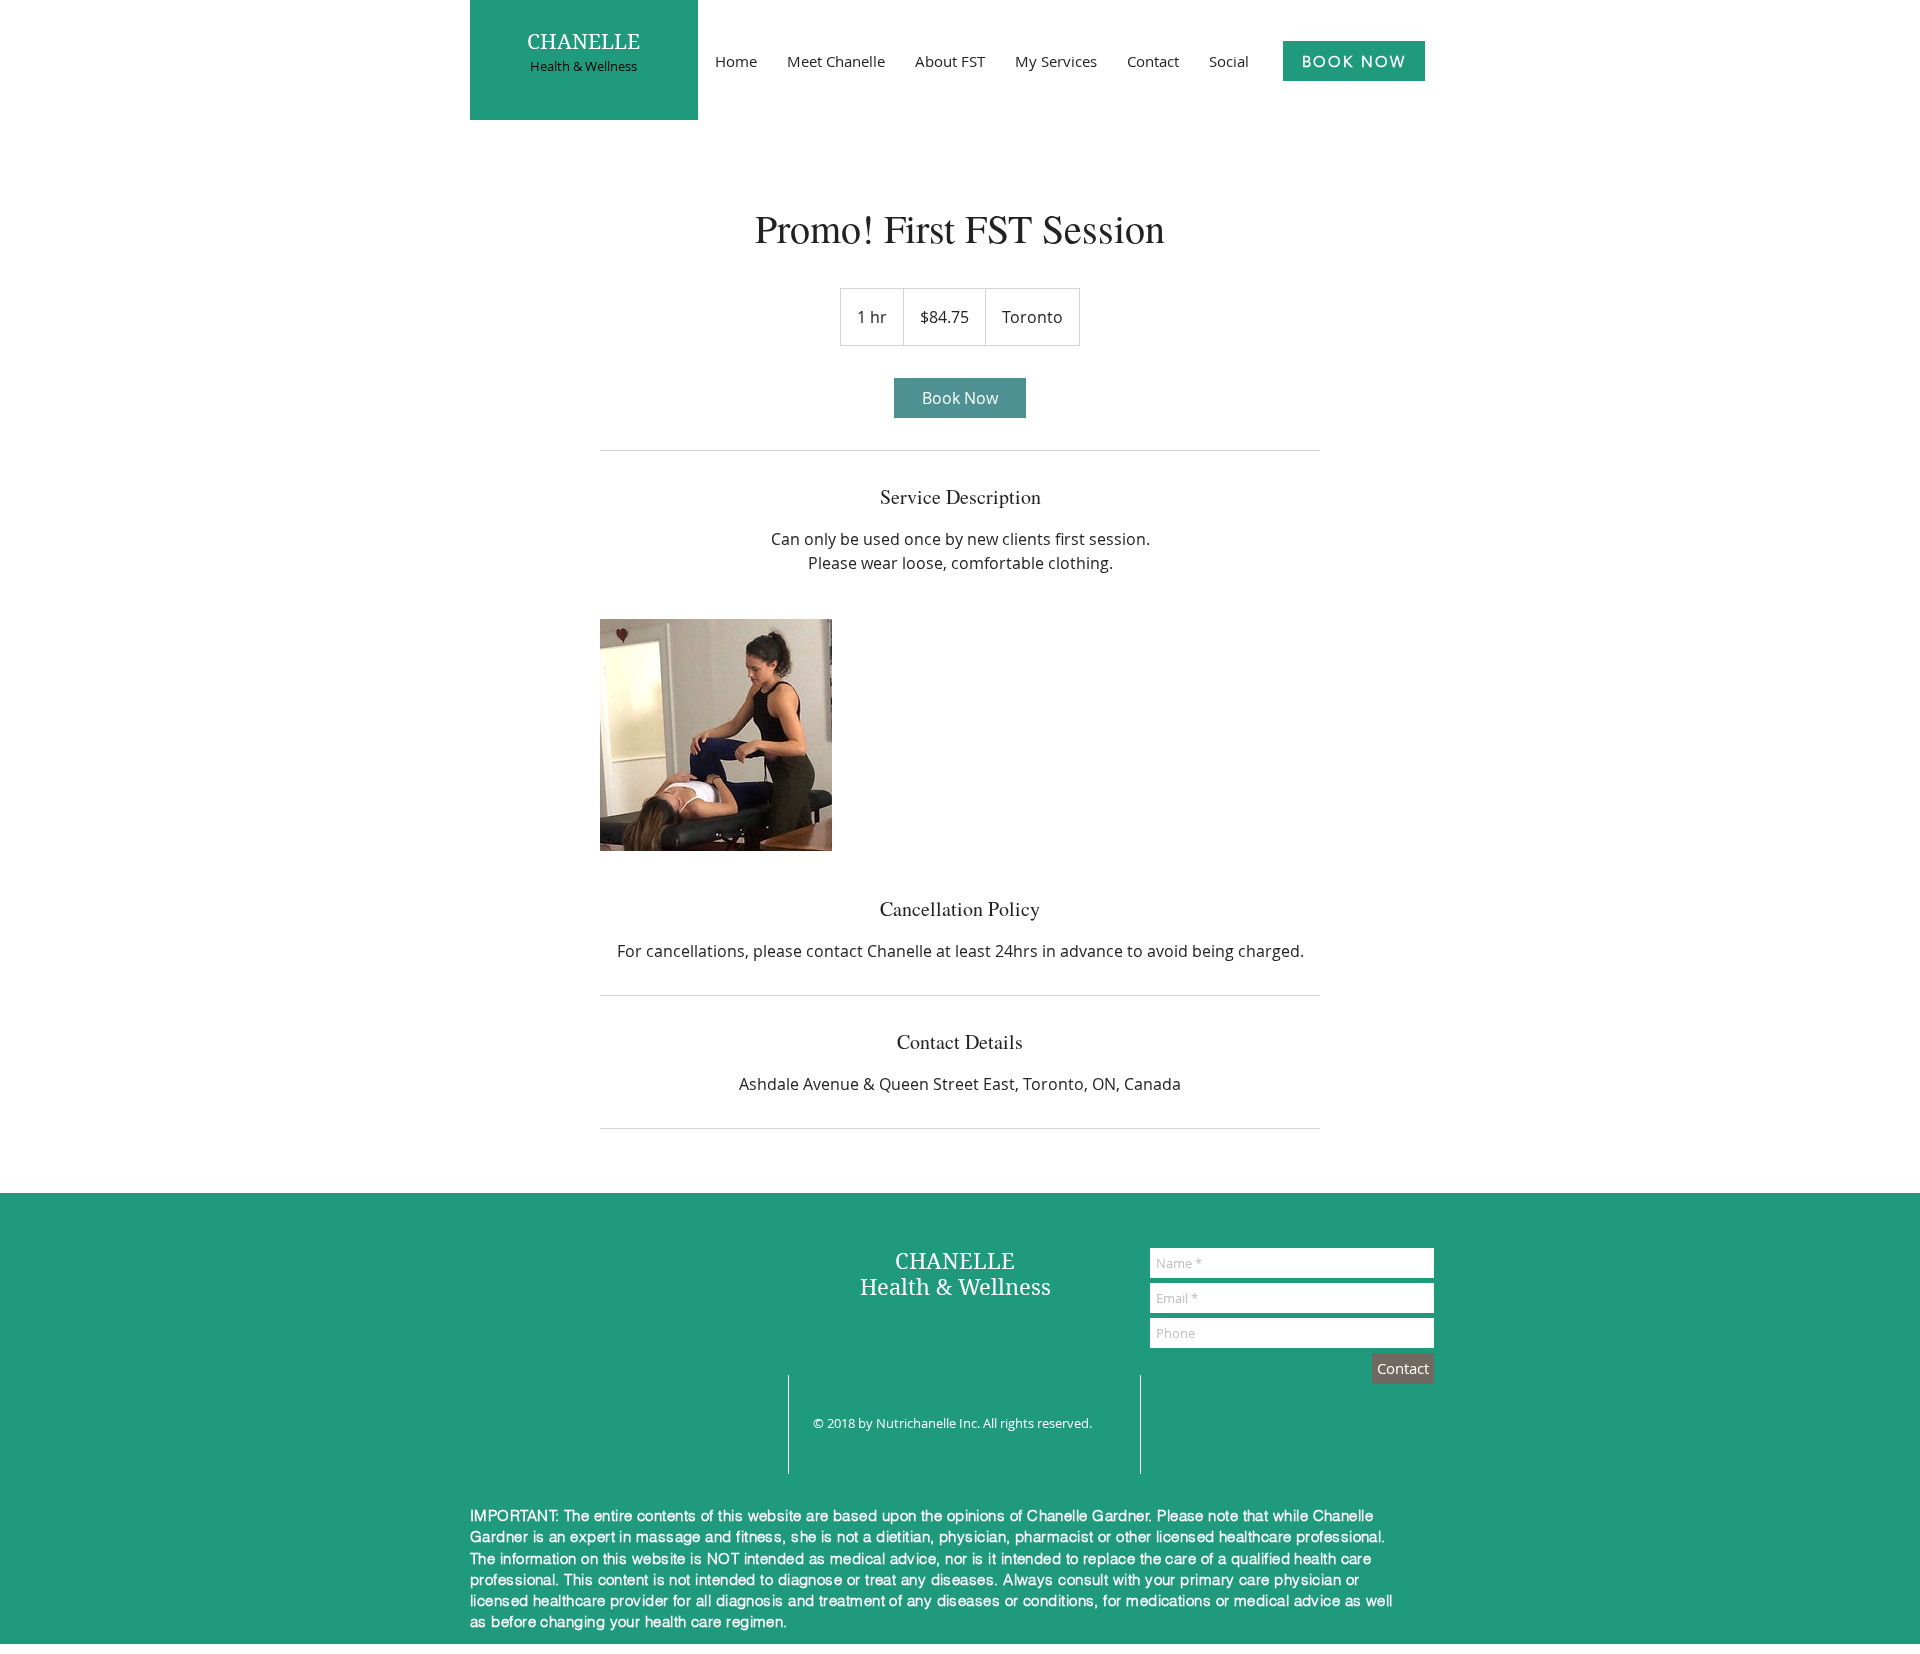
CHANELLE (583, 42)
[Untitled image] (716, 735)
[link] (960, 398)
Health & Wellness (583, 66)
